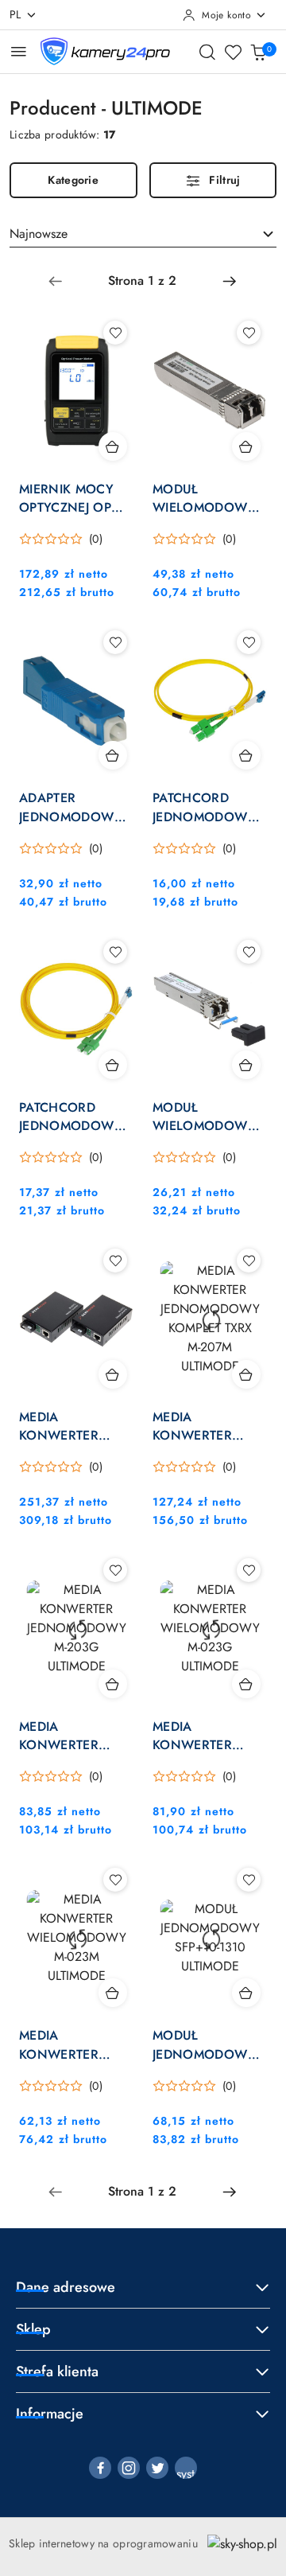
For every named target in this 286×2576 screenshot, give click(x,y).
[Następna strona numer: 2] (230, 281)
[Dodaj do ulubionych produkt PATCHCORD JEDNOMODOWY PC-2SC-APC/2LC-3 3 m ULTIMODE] (115, 952)
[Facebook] (100, 2468)
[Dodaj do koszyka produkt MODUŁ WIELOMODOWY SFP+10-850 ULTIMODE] (246, 446)
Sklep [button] (33, 2329)
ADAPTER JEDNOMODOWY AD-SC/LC (71, 807)
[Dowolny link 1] (186, 2468)
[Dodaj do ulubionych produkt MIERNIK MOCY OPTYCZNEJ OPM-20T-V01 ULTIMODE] (115, 333)
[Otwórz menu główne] (19, 51)
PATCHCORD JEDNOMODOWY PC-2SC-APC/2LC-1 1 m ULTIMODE (209, 807)
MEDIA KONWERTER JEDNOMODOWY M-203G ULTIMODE (76, 1736)
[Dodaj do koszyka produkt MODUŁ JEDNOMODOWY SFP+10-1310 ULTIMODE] (246, 1993)
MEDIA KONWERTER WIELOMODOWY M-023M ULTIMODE (76, 2044)
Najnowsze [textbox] (39, 234)
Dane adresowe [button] (66, 2287)
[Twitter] (157, 2468)
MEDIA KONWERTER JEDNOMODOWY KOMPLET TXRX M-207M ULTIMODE (207, 1426)
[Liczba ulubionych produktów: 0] (233, 52)
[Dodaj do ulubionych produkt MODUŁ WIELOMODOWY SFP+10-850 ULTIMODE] (249, 333)
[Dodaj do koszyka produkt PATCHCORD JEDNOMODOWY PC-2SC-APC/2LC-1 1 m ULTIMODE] (246, 755)
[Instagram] (129, 2468)
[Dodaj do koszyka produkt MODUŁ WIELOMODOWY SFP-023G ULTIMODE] (246, 1065)
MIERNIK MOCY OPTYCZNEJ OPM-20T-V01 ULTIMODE (71, 498)
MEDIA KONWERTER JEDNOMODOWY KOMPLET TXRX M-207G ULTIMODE (74, 1426)
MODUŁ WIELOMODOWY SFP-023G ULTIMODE (205, 1117)
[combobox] (143, 234)
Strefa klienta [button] (57, 2371)
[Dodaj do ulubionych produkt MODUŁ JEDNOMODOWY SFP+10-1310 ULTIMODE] (249, 1880)
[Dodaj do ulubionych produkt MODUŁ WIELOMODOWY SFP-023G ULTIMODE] (249, 952)
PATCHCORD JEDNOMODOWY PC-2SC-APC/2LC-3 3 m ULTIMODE (75, 1117)
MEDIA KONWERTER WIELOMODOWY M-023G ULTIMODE (210, 1736)
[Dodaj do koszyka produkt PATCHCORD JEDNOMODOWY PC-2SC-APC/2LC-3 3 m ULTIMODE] (113, 1065)
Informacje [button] (50, 2414)
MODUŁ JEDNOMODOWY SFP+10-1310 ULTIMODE (205, 2044)
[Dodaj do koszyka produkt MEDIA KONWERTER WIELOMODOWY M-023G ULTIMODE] (246, 1684)
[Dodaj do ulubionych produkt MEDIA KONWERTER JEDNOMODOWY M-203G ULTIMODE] (115, 1570)
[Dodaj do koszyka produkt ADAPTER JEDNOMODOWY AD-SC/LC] (113, 755)
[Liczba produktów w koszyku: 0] (258, 52)
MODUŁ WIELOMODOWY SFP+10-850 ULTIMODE (205, 498)
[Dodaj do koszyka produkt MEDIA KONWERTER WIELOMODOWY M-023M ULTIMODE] (113, 1993)
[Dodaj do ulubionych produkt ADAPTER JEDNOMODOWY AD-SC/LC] (115, 642)
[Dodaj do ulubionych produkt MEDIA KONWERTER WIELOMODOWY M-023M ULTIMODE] (115, 1880)
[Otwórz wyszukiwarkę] (207, 52)
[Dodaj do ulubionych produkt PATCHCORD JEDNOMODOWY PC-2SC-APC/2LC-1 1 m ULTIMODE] (249, 642)
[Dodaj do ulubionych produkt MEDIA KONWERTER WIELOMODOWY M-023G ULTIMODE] (249, 1570)
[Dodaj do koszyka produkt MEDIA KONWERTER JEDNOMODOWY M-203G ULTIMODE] (113, 1684)
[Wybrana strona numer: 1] (142, 281)
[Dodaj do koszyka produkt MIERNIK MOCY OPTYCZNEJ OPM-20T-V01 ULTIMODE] (113, 446)
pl (15, 14)
